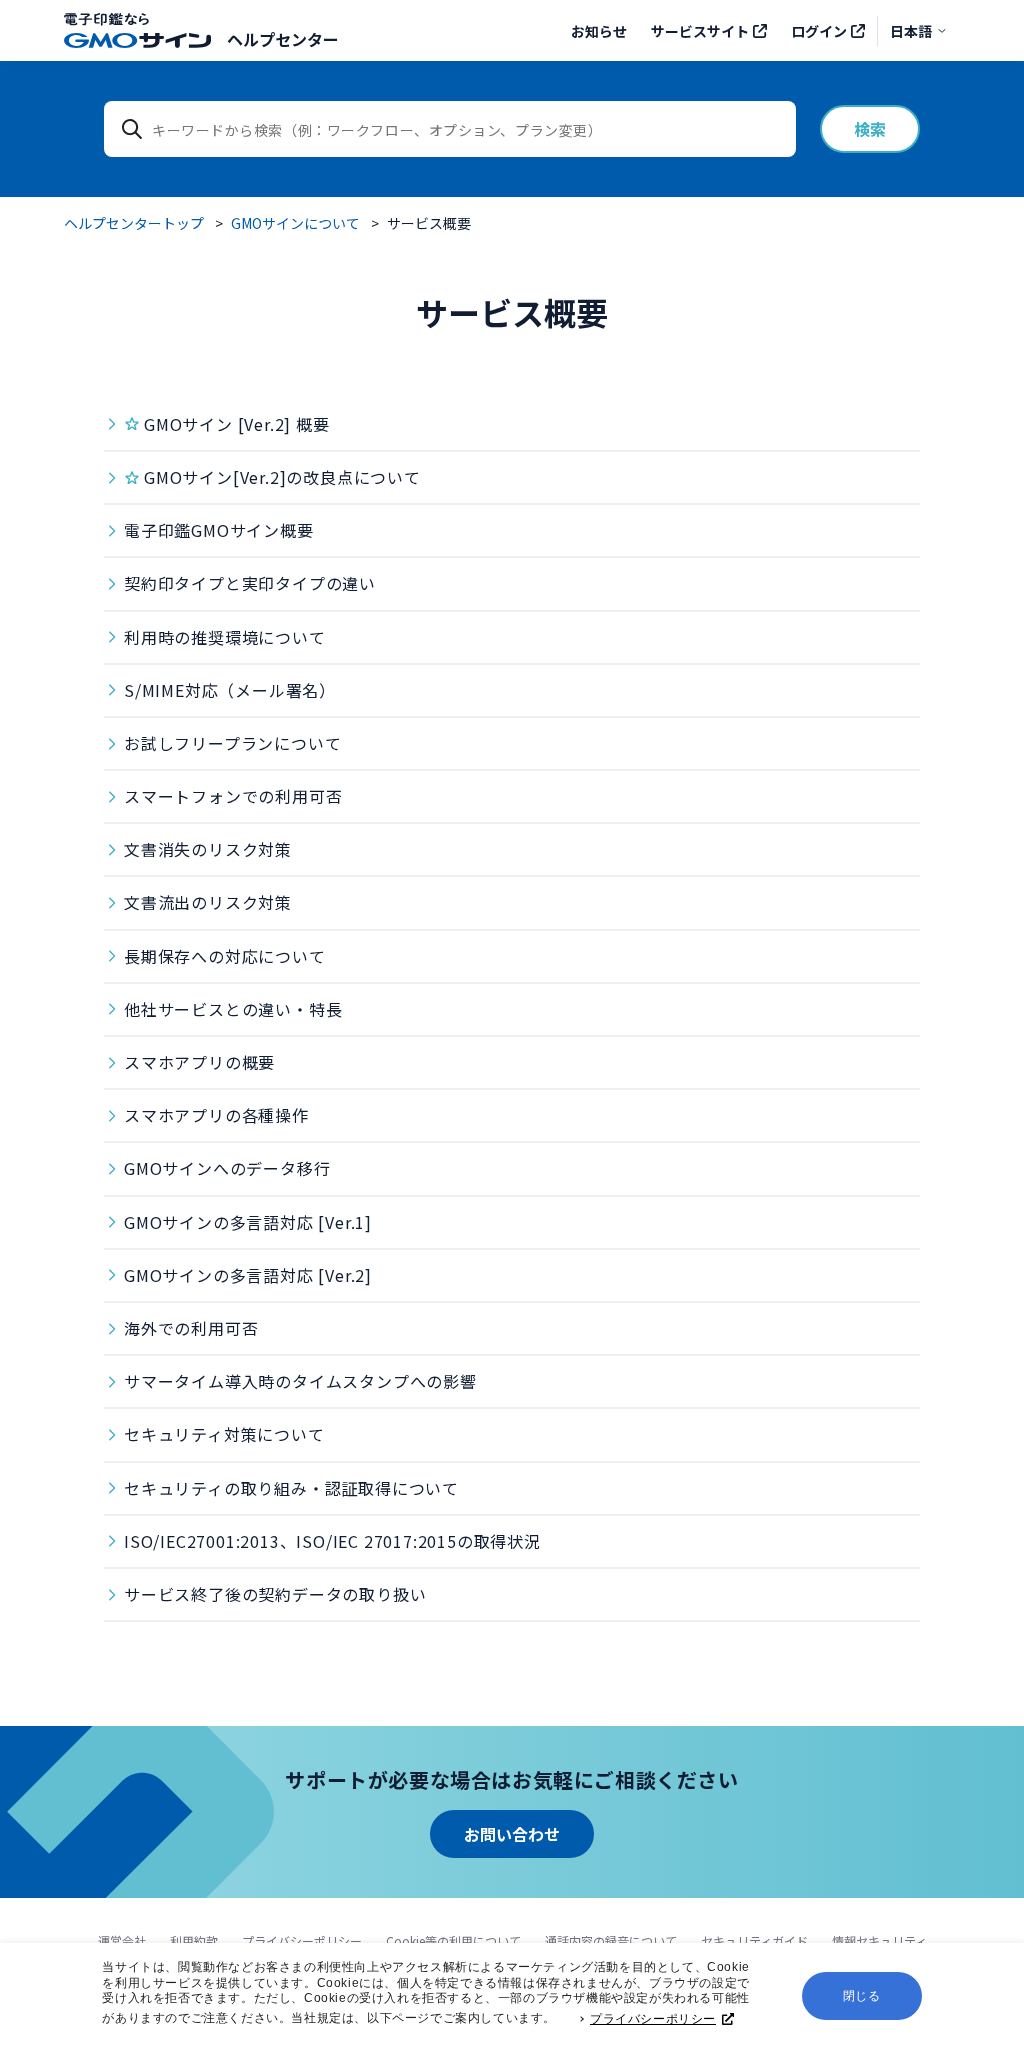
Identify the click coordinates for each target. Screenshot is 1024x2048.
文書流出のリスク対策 (208, 902)
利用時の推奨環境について (225, 637)
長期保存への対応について (225, 956)
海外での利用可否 (191, 1328)
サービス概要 (429, 223)
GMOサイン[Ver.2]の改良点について (282, 477)
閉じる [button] (862, 1996)
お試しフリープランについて (232, 743)
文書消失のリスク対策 (208, 849)
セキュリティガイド (754, 1940)
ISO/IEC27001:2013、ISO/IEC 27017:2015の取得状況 (332, 1541)
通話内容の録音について (611, 1940)
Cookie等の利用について (453, 1940)
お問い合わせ (512, 1834)
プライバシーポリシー (653, 2019)
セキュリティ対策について (224, 1434)
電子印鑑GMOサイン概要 (219, 530)
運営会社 (122, 1940)
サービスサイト (700, 31)
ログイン (819, 31)
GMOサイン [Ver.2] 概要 (237, 424)
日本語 (911, 31)
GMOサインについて (295, 223)
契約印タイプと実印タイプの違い (250, 583)
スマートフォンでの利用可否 (233, 796)
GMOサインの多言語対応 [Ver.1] (248, 1222)
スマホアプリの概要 (199, 1062)
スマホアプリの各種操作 (216, 1115)
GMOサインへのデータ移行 (227, 1168)
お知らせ (599, 31)
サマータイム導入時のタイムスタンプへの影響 (300, 1381)
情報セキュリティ (879, 1940)
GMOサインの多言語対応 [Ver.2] (248, 1275)
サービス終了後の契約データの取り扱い (275, 1594)
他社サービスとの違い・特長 (233, 1009)
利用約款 (194, 1940)
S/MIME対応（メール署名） (230, 690)
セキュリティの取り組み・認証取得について (291, 1488)
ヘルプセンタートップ (134, 223)
